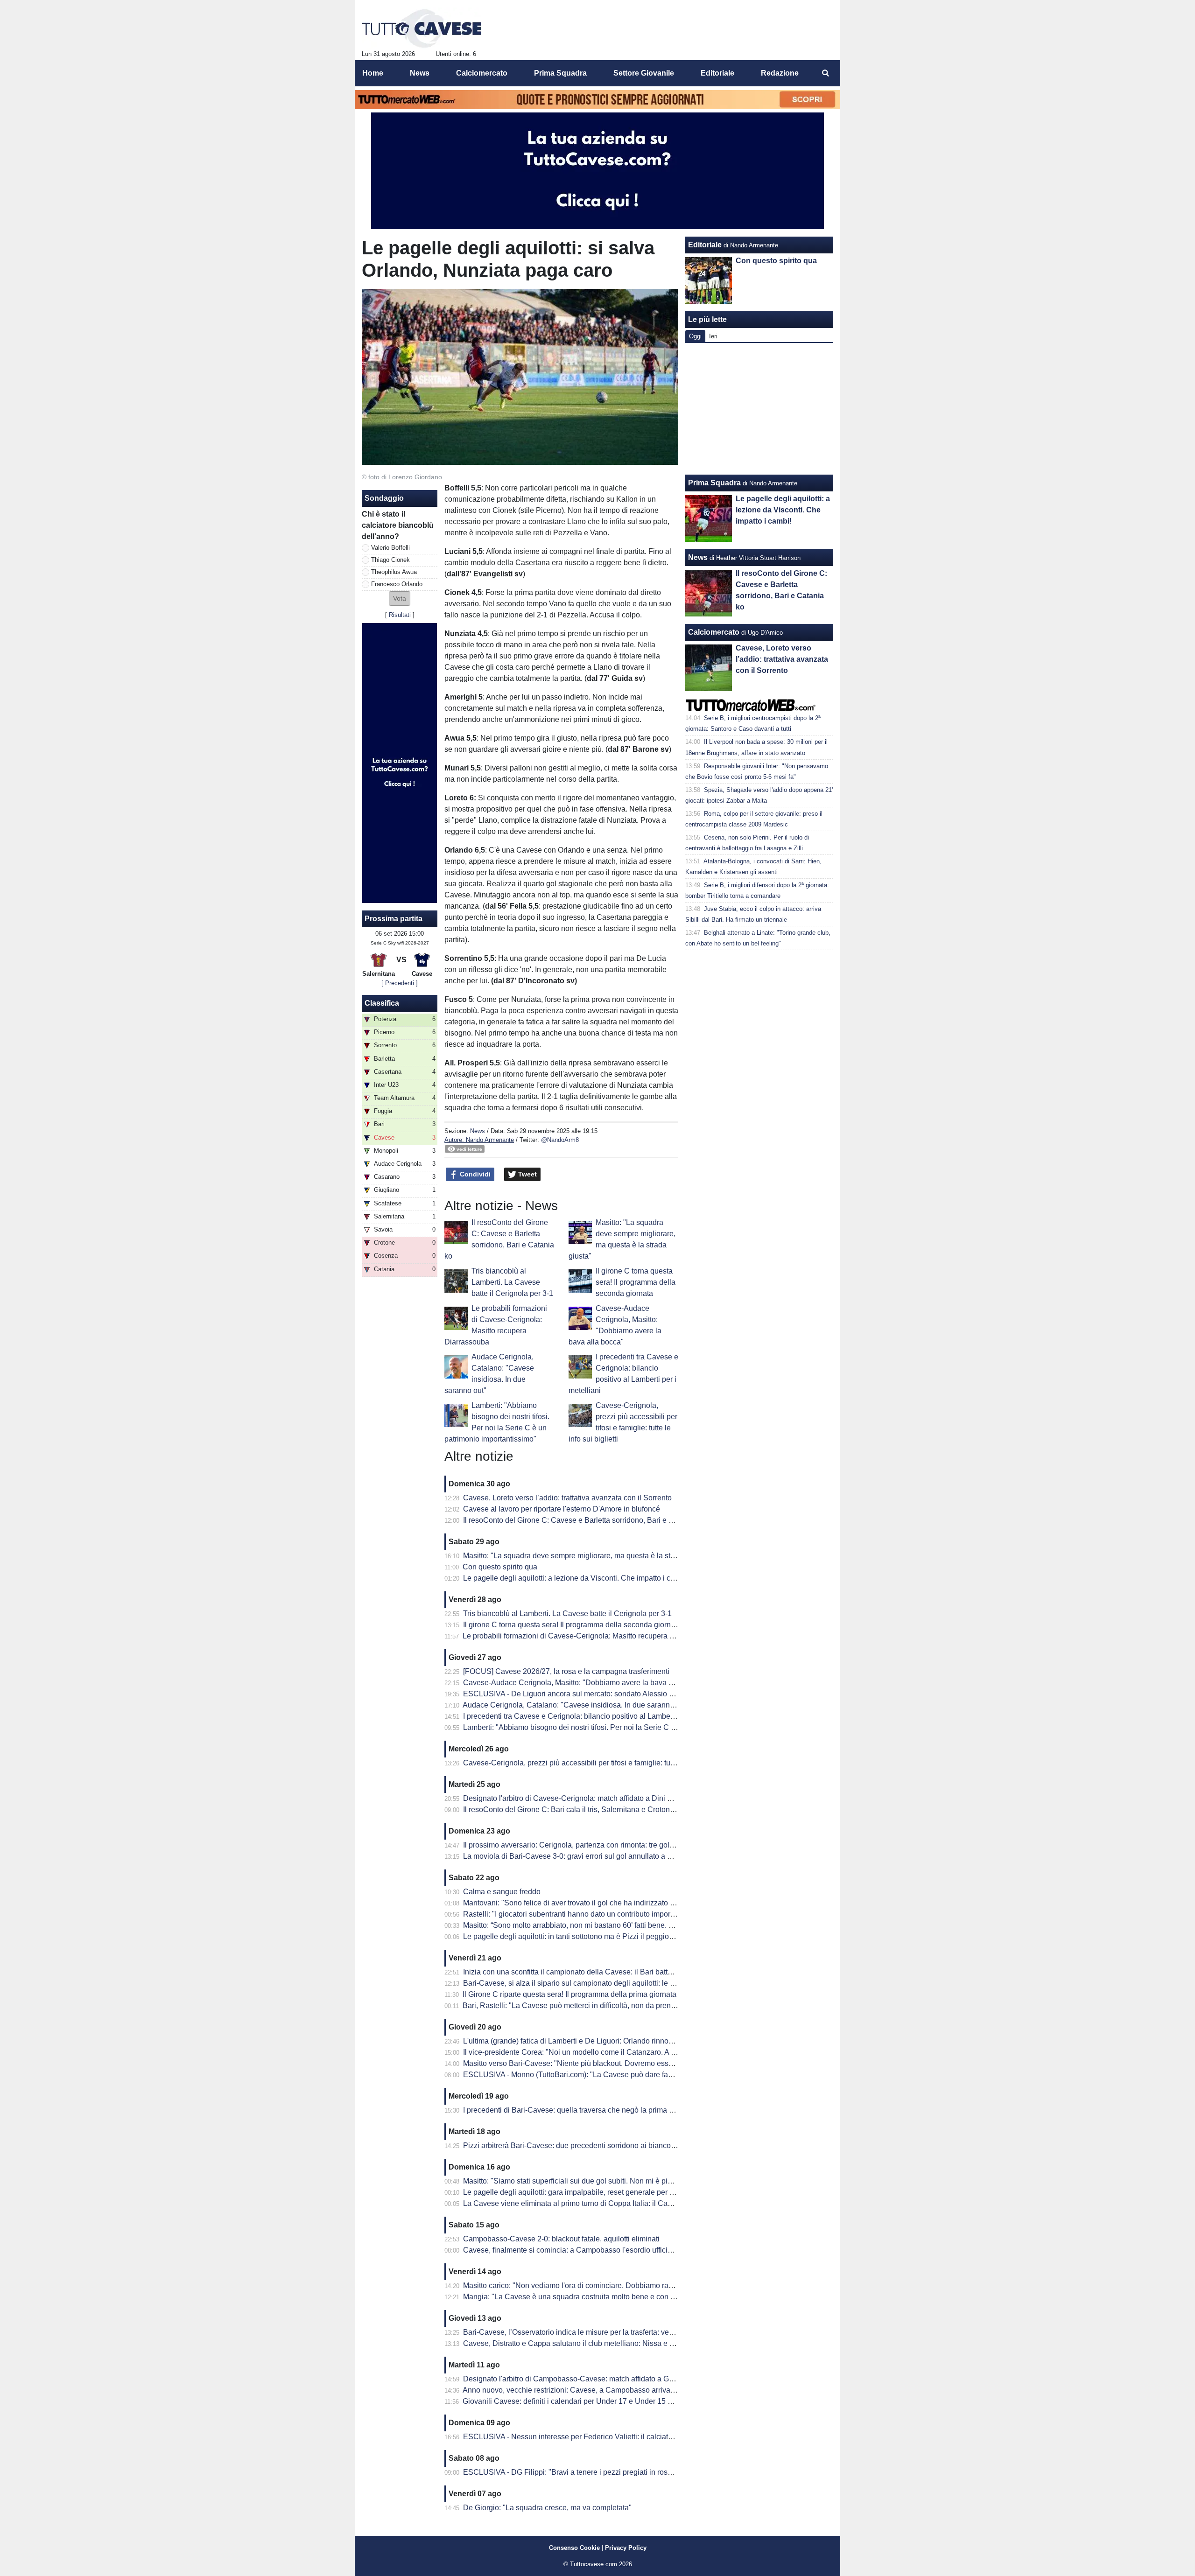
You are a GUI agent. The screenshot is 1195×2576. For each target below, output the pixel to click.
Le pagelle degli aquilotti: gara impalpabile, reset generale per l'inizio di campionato (601, 2192)
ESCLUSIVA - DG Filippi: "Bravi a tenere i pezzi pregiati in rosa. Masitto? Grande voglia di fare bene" (629, 2472)
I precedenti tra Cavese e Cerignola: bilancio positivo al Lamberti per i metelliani (595, 1716)
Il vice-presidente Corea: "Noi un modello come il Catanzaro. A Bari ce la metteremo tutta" (610, 2052)
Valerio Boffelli (390, 548)
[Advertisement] (759, 409)
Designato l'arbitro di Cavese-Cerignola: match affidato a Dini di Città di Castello (595, 1798)
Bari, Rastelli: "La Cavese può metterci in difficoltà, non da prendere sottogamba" (596, 2005)
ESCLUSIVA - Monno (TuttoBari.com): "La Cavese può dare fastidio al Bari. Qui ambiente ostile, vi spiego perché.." (652, 2075)
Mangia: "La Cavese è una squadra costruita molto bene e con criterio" (579, 2297)
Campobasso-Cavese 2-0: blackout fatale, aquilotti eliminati (561, 2239)
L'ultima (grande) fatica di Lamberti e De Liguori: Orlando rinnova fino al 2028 (590, 2041)
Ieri (713, 336)
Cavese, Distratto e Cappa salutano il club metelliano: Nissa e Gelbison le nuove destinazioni (617, 2343)
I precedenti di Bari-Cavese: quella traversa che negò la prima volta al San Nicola (597, 2110)
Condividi (474, 1174)
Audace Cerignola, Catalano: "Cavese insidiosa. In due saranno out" (576, 1705)
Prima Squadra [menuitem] (560, 73)
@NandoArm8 (560, 1140)
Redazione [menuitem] (780, 73)
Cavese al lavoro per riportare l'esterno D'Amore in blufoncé (562, 1509)
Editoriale (705, 245)
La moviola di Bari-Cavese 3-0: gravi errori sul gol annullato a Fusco (575, 1856)
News (478, 1131)
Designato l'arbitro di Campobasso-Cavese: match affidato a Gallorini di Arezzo (594, 2379)
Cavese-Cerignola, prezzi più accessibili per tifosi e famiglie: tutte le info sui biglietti (600, 1763)
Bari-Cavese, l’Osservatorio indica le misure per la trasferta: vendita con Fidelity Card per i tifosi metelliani (637, 2332)
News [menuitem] (420, 73)
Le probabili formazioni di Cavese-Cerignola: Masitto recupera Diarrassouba (588, 1636)
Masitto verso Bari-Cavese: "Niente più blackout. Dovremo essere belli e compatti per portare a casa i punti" (640, 2063)
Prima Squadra (714, 483)
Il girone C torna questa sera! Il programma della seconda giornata (636, 1282)
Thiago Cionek (390, 560)
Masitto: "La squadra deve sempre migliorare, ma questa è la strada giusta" (587, 1556)
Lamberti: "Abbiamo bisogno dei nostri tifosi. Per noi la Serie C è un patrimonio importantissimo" (621, 1727)
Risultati (400, 615)
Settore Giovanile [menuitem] (644, 73)
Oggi (695, 336)
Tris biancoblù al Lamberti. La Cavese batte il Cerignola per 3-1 (512, 1282)
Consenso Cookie (574, 2548)
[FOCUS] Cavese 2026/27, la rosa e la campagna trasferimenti (566, 1671)
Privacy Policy (626, 2548)
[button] (400, 598)
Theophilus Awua (394, 572)
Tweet (527, 1174)
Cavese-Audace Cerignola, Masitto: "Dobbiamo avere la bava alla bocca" (584, 1683)
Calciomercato (714, 632)
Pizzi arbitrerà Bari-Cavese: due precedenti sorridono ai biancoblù (572, 2145)
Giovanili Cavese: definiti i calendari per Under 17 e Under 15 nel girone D (585, 2401)
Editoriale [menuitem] (717, 73)
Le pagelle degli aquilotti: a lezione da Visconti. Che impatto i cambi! (576, 1578)
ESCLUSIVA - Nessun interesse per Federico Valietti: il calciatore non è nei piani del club (610, 2437)
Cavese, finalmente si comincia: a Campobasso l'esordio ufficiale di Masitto (587, 2250)
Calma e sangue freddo (502, 1892)
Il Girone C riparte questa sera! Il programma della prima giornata (569, 1994)
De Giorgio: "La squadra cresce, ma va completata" (547, 2508)
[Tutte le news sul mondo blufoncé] (422, 28)
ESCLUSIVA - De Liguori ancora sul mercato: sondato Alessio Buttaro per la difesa (599, 1694)
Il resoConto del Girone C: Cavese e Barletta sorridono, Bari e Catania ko (584, 1520)
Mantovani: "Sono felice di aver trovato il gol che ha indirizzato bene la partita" (591, 1903)
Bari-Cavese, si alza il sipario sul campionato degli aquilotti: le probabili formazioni (599, 1983)
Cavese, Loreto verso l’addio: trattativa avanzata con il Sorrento (567, 1498)
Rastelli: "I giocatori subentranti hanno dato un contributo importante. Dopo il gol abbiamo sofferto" (625, 1914)
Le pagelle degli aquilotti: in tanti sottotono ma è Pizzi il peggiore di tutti (580, 1936)
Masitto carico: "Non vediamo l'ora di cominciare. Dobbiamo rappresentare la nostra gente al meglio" (629, 2285)
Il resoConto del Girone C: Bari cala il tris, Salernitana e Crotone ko (573, 1809)
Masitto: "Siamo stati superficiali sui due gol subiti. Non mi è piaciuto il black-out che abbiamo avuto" (628, 2181)
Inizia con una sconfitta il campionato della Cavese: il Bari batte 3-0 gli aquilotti (593, 1972)
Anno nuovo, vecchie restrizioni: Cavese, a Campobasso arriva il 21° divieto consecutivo (608, 2390)
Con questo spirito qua (500, 1567)
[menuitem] (825, 73)
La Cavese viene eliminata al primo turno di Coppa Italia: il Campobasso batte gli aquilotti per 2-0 (623, 2203)
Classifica (382, 1003)
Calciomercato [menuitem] (482, 73)
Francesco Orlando (397, 584)
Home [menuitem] (373, 73)
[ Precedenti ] (400, 983)
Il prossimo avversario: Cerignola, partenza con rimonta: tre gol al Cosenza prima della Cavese (619, 1845)
